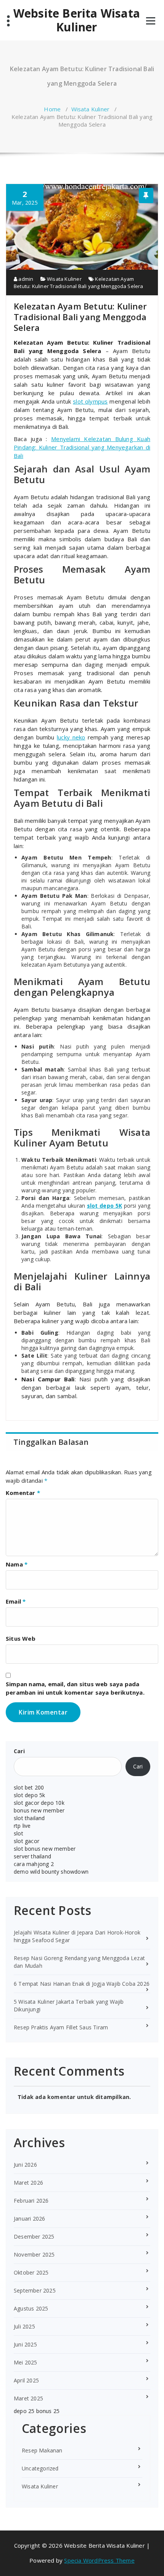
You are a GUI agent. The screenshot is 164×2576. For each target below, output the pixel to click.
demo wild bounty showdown (51, 1872)
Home (52, 109)
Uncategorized (40, 2468)
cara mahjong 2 (34, 1864)
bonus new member (39, 1810)
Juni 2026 (25, 2165)
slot (18, 1833)
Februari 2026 (31, 2201)
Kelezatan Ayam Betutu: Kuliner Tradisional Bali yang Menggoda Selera (79, 283)
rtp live (22, 1826)
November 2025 (34, 2254)
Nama (17, 1564)
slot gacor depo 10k (39, 1803)
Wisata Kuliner (91, 109)
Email (16, 1601)
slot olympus (90, 401)
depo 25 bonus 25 (37, 2411)
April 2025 (26, 2380)
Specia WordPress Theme (99, 2560)
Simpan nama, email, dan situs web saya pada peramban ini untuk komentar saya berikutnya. (75, 1688)
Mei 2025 (26, 2362)
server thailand (32, 1856)
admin (25, 279)
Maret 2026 (28, 2183)
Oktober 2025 (31, 2272)
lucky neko (71, 737)
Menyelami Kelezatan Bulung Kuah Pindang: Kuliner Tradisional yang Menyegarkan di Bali (82, 447)
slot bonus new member (45, 1849)
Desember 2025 (34, 2236)
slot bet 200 (29, 1787)
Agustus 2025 (31, 2308)
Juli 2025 (24, 2326)
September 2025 (35, 2290)
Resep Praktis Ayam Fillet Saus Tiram (61, 2027)
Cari (19, 1751)
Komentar (23, 1493)
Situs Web (21, 1638)
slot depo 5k (29, 1795)
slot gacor (27, 1841)
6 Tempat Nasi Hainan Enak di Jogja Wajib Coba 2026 (82, 1984)
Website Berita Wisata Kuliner (77, 20)
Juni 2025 (25, 2344)
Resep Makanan (42, 2450)
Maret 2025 (28, 2398)
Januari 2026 (29, 2219)
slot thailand (29, 1818)
